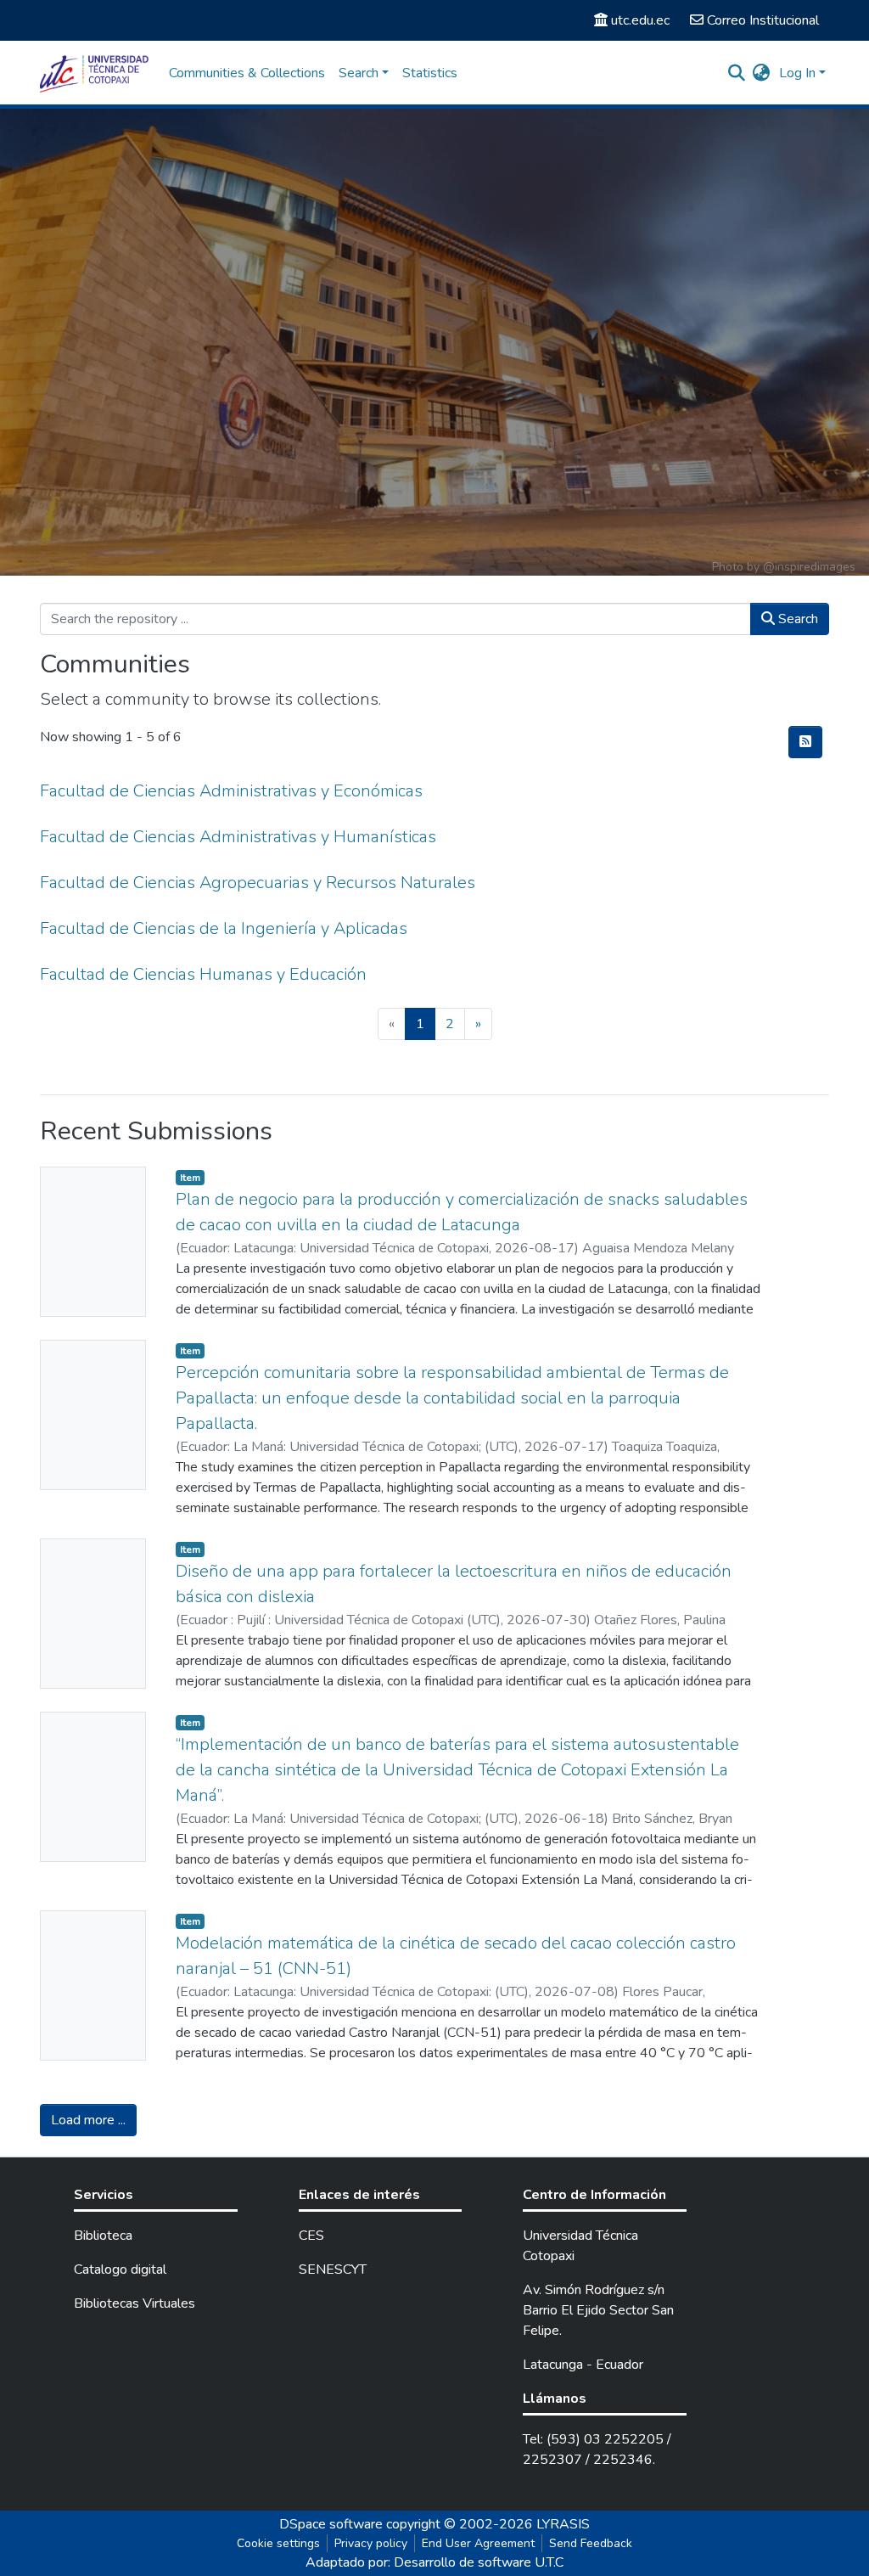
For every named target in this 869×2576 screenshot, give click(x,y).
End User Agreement (478, 2543)
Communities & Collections (247, 73)
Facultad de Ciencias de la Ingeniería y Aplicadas (224, 928)
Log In (797, 73)
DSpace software (331, 2524)
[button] (762, 73)
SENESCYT (333, 2269)
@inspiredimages (809, 567)
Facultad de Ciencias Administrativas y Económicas (231, 791)
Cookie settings (278, 2543)
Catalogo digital (120, 2269)
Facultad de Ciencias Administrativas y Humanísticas (238, 837)
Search (796, 619)
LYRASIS (563, 2524)
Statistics (430, 73)
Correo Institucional (763, 20)
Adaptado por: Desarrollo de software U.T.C (434, 2562)
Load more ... (88, 2120)
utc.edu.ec (640, 20)
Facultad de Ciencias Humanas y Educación (203, 974)
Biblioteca (103, 2236)
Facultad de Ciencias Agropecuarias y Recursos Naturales (258, 883)
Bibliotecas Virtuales (135, 2303)
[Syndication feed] (805, 742)
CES (311, 2236)
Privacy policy (371, 2543)
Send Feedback (591, 2543)
